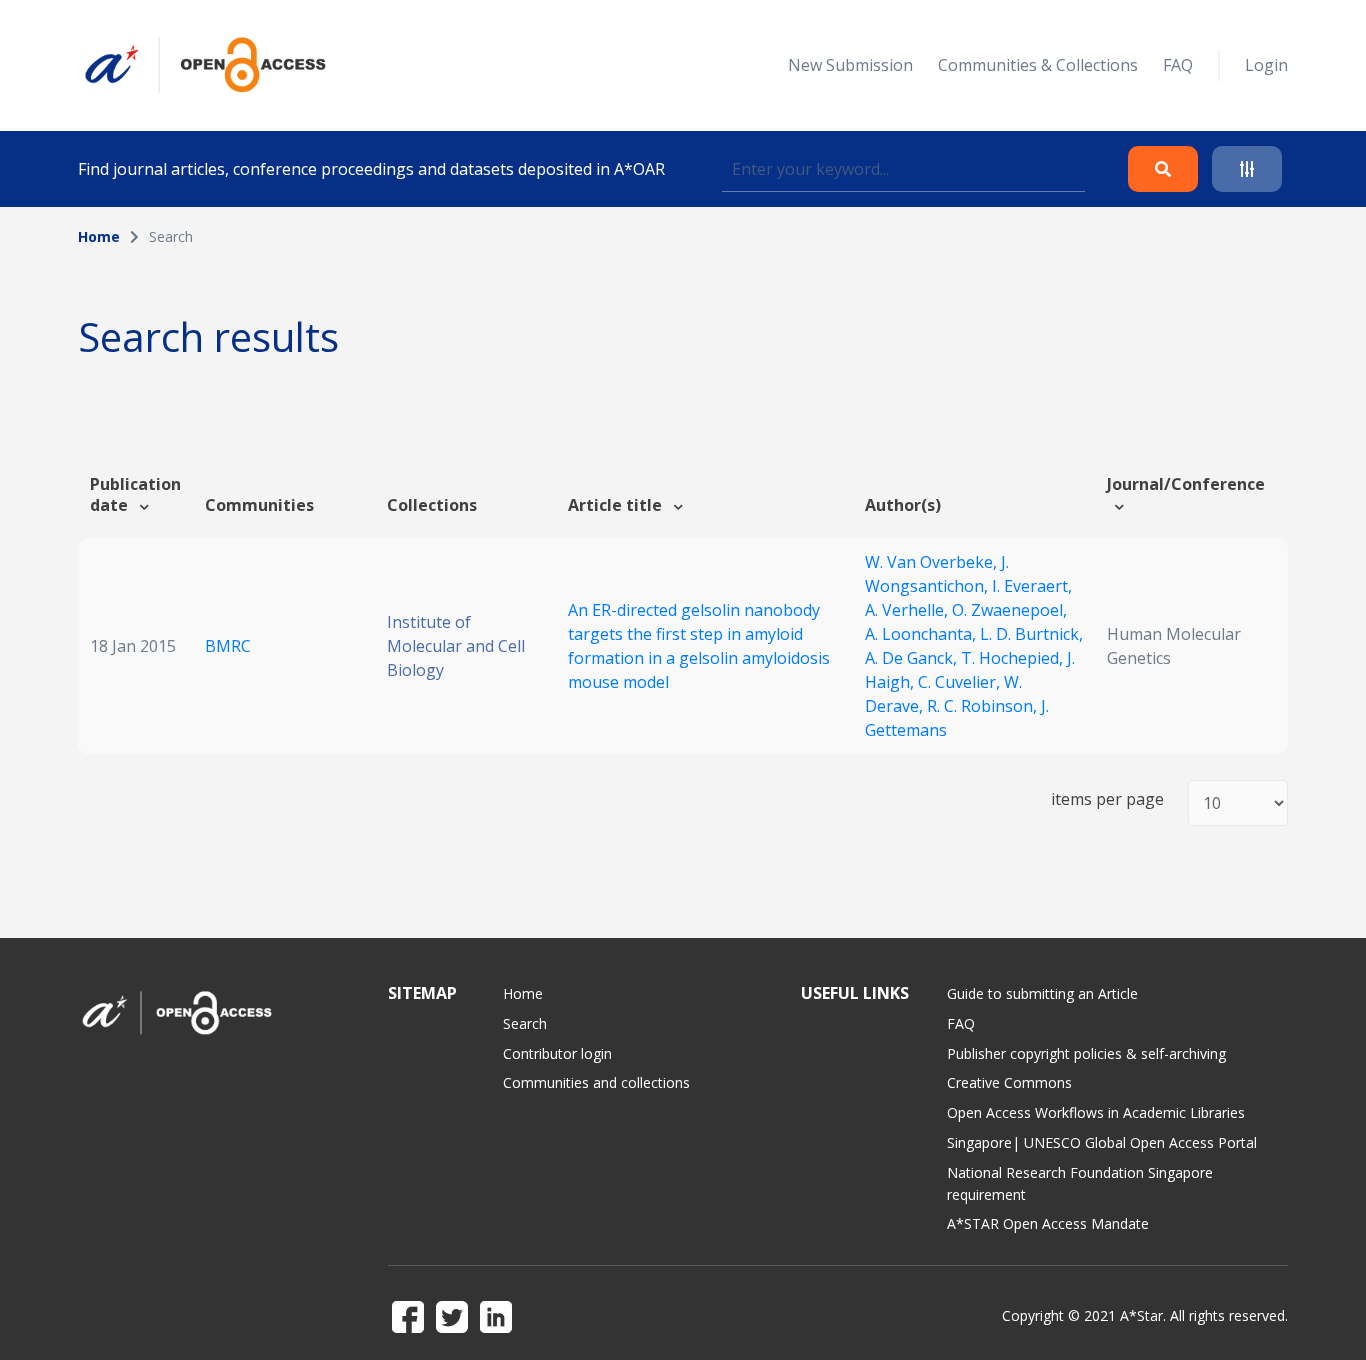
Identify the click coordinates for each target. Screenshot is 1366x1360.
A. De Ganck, (913, 658)
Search (525, 1023)
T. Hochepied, (1014, 658)
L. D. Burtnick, (1031, 634)
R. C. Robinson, (984, 706)
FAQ (1178, 65)
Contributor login (557, 1053)
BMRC (228, 646)
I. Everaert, (1032, 586)
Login (1266, 65)
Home (99, 236)
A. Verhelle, (908, 610)
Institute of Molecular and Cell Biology (456, 646)
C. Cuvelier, (961, 682)
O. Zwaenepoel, (1009, 610)
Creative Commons (1009, 1082)
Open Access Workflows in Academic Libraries (1096, 1112)
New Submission (850, 65)
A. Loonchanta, (922, 634)
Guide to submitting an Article (1042, 993)
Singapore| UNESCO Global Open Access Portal (1102, 1142)
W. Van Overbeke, (933, 562)
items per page (1107, 799)
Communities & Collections (1038, 65)
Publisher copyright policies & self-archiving (1086, 1053)
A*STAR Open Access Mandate (1048, 1223)
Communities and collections (596, 1082)
